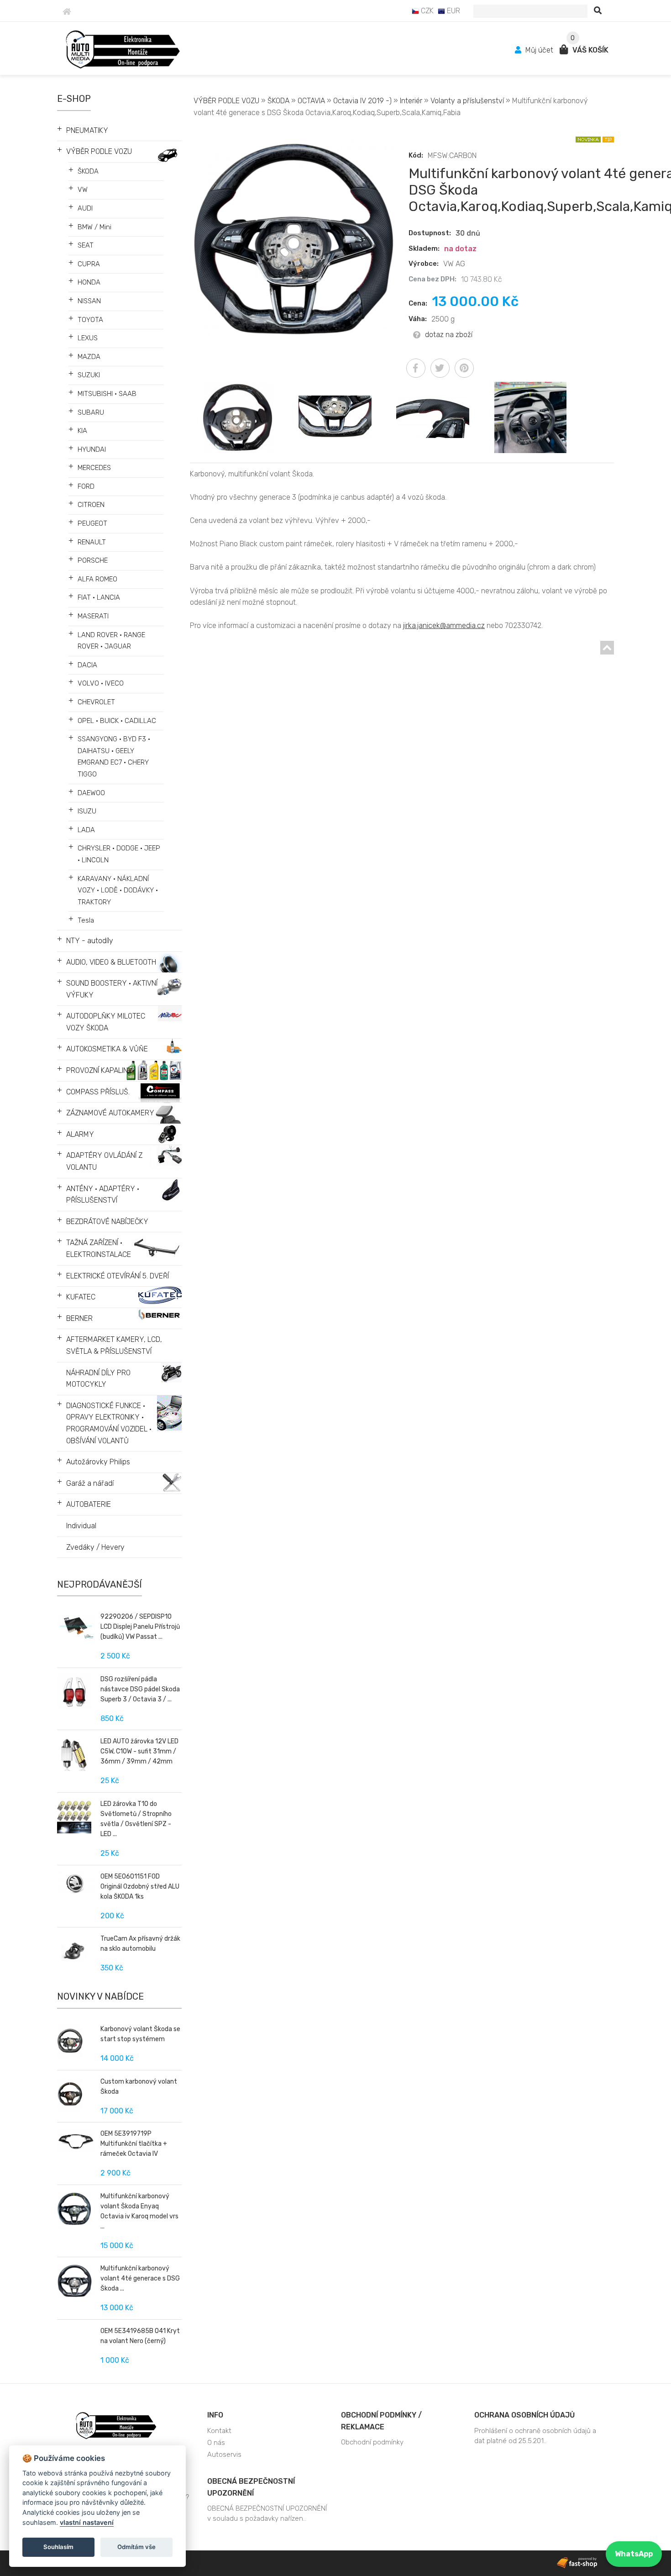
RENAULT (92, 542)
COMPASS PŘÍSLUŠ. (98, 1092)
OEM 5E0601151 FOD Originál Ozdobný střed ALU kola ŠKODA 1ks (140, 1887)
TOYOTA (90, 320)
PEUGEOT (92, 523)
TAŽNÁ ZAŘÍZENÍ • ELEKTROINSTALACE (99, 1248)
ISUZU (87, 811)
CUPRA (89, 264)
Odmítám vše (136, 2547)
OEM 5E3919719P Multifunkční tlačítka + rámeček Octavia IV (134, 2144)
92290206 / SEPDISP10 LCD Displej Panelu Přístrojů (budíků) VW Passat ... (140, 1627)
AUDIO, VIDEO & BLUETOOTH (111, 962)
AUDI (85, 208)
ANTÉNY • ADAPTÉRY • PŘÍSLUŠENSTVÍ (103, 1195)
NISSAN (89, 301)
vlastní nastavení (87, 2522)
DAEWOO (91, 793)
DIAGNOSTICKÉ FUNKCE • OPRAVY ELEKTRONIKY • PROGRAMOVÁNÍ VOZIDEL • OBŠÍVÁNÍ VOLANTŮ (109, 1423)
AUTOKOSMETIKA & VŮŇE (107, 1049)
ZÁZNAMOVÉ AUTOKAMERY (110, 1113)
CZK (426, 11)
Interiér (411, 101)
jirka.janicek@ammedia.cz (444, 626)
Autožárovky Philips (98, 1462)
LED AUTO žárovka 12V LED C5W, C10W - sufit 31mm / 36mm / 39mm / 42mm (139, 1751)
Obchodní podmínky (372, 2442)
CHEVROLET (96, 702)
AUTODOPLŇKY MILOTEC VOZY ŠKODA (106, 1022)
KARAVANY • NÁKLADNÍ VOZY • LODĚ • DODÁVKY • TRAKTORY (118, 890)
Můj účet (539, 50)
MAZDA (89, 357)
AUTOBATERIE (89, 1504)
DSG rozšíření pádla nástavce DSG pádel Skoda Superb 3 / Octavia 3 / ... (140, 1689)
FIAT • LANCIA (99, 597)
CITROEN (91, 505)
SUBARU (91, 412)
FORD (86, 486)
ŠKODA (88, 171)
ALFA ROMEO (97, 579)
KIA (82, 431)
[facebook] (416, 368)
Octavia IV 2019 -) (362, 101)
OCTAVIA (311, 101)
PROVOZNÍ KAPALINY (100, 1070)
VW (83, 190)
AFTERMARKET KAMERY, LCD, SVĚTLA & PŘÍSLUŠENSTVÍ (114, 1345)
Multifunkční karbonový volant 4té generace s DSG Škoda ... (140, 2278)
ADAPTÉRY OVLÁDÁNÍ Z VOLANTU (104, 1161)
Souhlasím (58, 2547)
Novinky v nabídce (100, 1996)
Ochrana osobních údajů (524, 2415)
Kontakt (219, 2431)
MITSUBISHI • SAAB (107, 394)
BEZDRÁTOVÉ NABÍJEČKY (107, 1222)
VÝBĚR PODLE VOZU (99, 151)
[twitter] (440, 368)
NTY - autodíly (90, 941)
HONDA (89, 282)
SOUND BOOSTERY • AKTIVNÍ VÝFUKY (112, 989)
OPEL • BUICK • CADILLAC (117, 721)
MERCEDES (94, 468)
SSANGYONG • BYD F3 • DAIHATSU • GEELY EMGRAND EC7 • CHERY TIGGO (114, 757)
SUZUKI (89, 375)
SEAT (86, 245)
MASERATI (93, 616)
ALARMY (80, 1134)
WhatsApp (634, 2554)
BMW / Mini (94, 227)
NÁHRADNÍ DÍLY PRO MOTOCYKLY (98, 1379)
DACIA (87, 665)
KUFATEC (81, 1297)
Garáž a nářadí (90, 1483)
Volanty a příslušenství (468, 101)
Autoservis (224, 2455)
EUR (453, 11)
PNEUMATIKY (87, 130)
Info (215, 2415)
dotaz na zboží (449, 335)
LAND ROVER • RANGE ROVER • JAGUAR (111, 641)
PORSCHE (93, 560)
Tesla (86, 920)
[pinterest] (464, 368)
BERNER (79, 1318)
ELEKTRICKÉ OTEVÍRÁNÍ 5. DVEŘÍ (118, 1276)
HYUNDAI (92, 449)
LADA (86, 830)
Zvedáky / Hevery (95, 1547)
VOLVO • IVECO (101, 683)
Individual (81, 1526)
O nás (216, 2443)
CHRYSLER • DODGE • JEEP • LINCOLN (119, 854)
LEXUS (88, 338)
